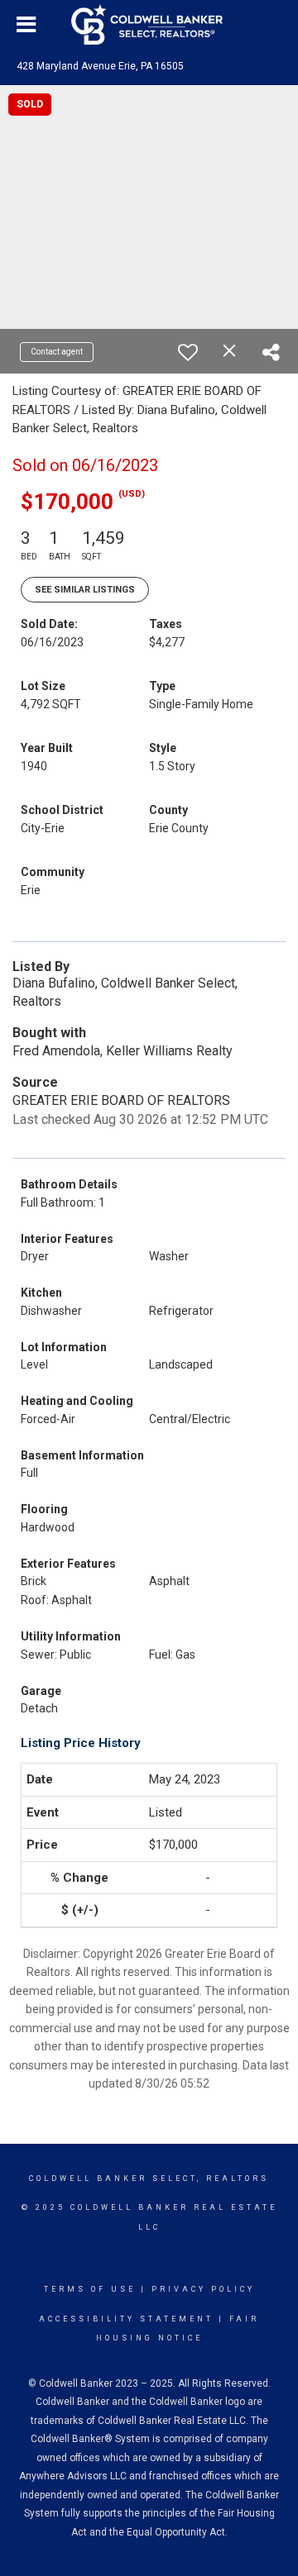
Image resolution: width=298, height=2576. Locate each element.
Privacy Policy (203, 2289)
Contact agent (57, 352)
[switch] (188, 352)
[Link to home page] (149, 25)
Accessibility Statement (126, 2319)
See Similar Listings (85, 590)
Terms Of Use (90, 2289)
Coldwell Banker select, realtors (149, 2178)
